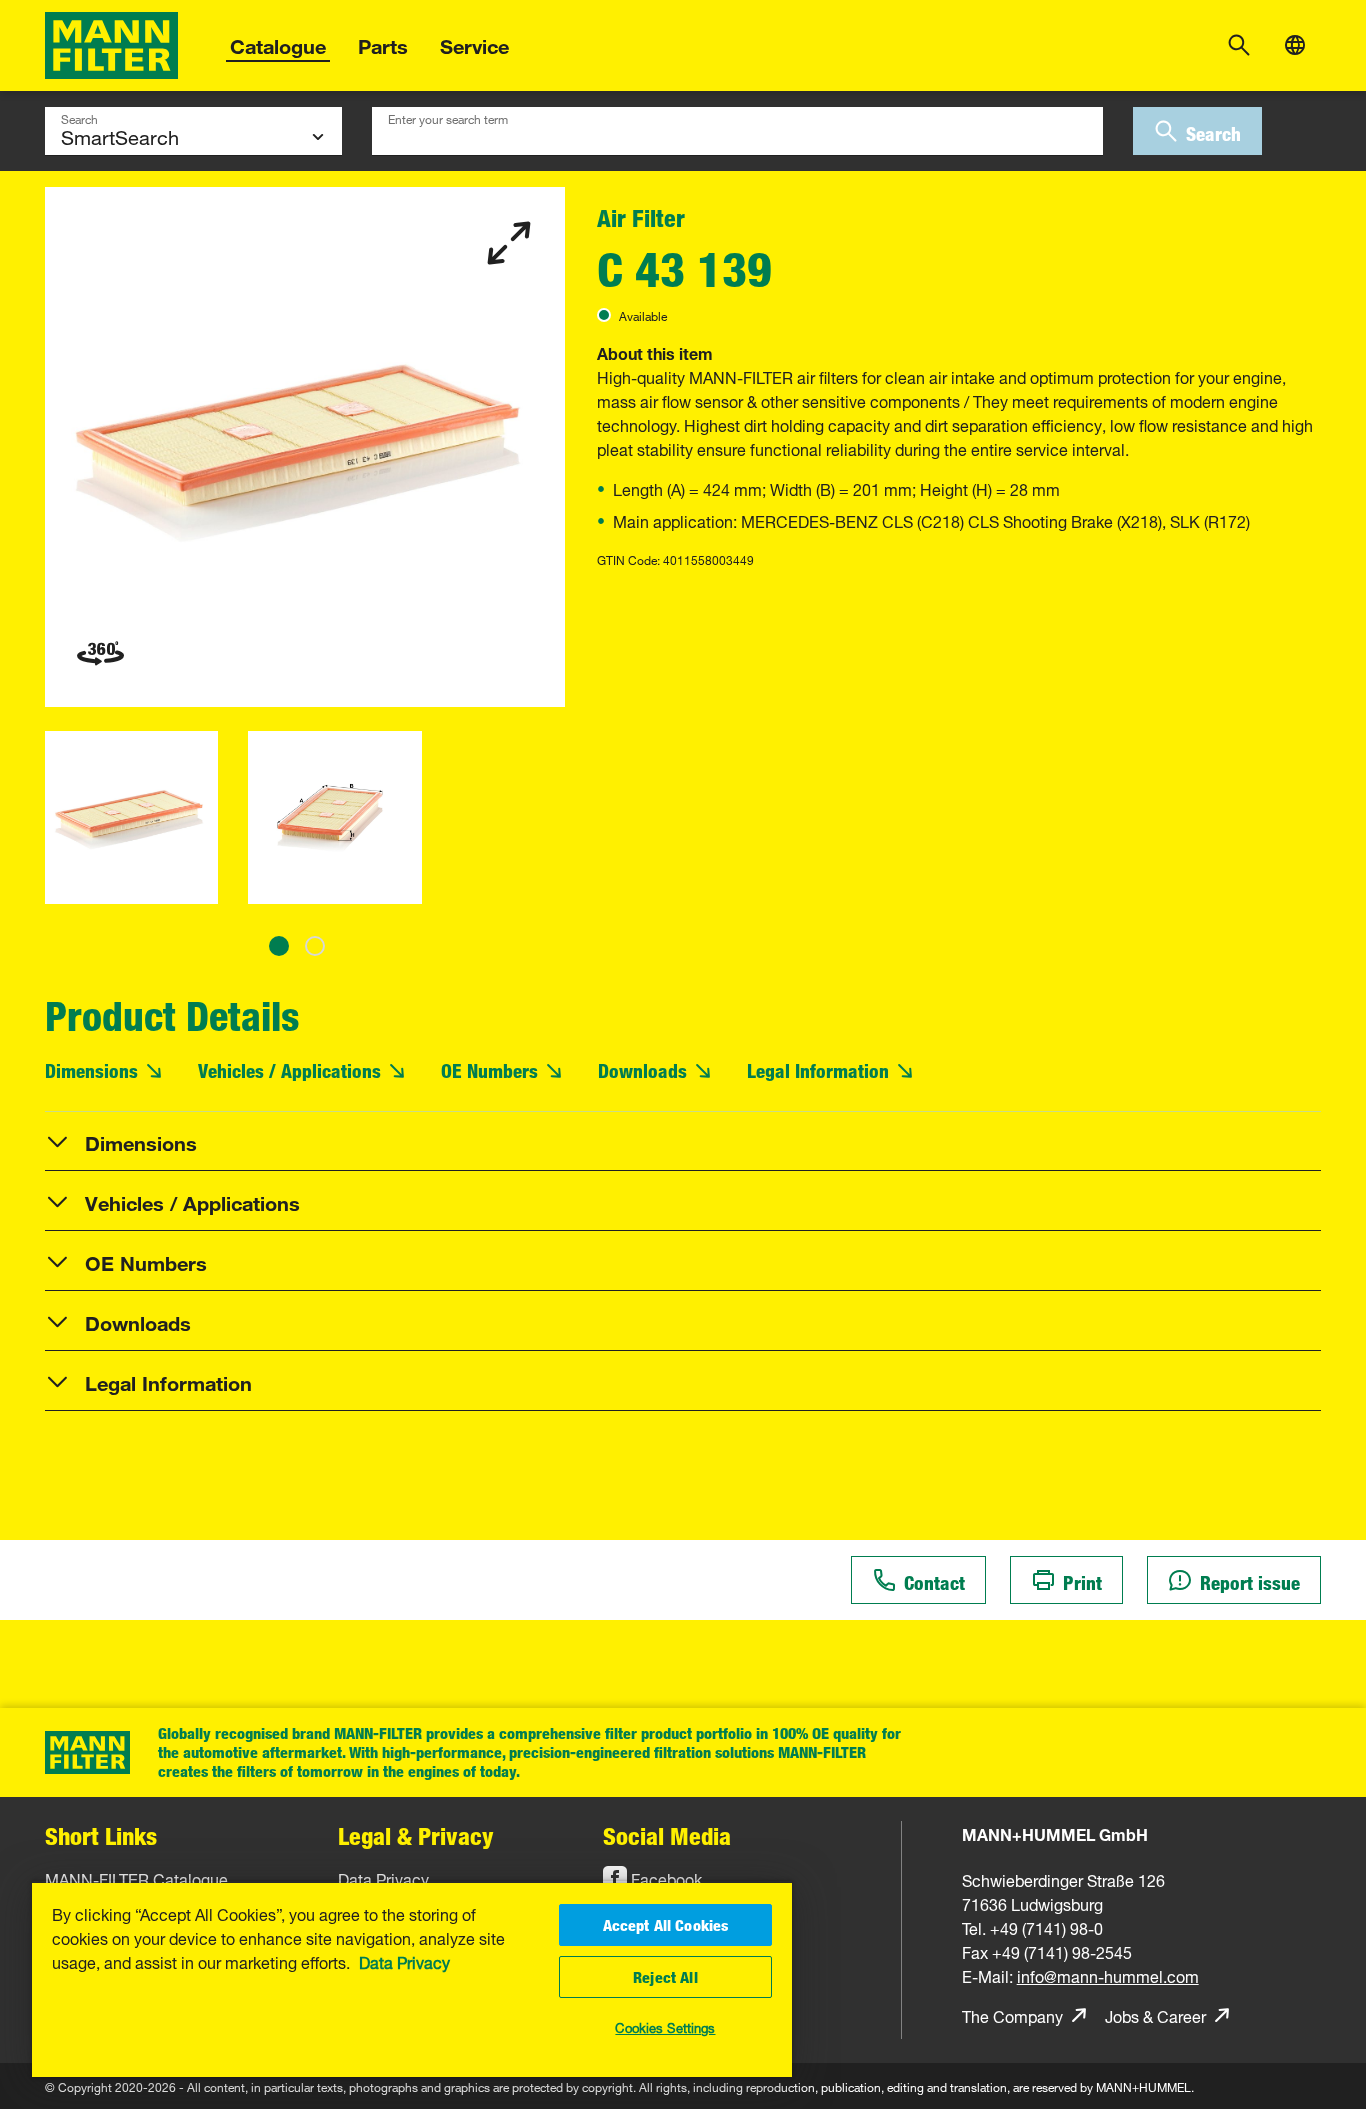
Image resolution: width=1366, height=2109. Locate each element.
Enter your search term (448, 117)
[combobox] (738, 131)
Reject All (665, 1977)
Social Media (667, 1835)
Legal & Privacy (416, 1835)
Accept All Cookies (666, 1925)
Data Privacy (404, 1961)
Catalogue (278, 43)
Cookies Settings (665, 2026)
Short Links (101, 1835)
